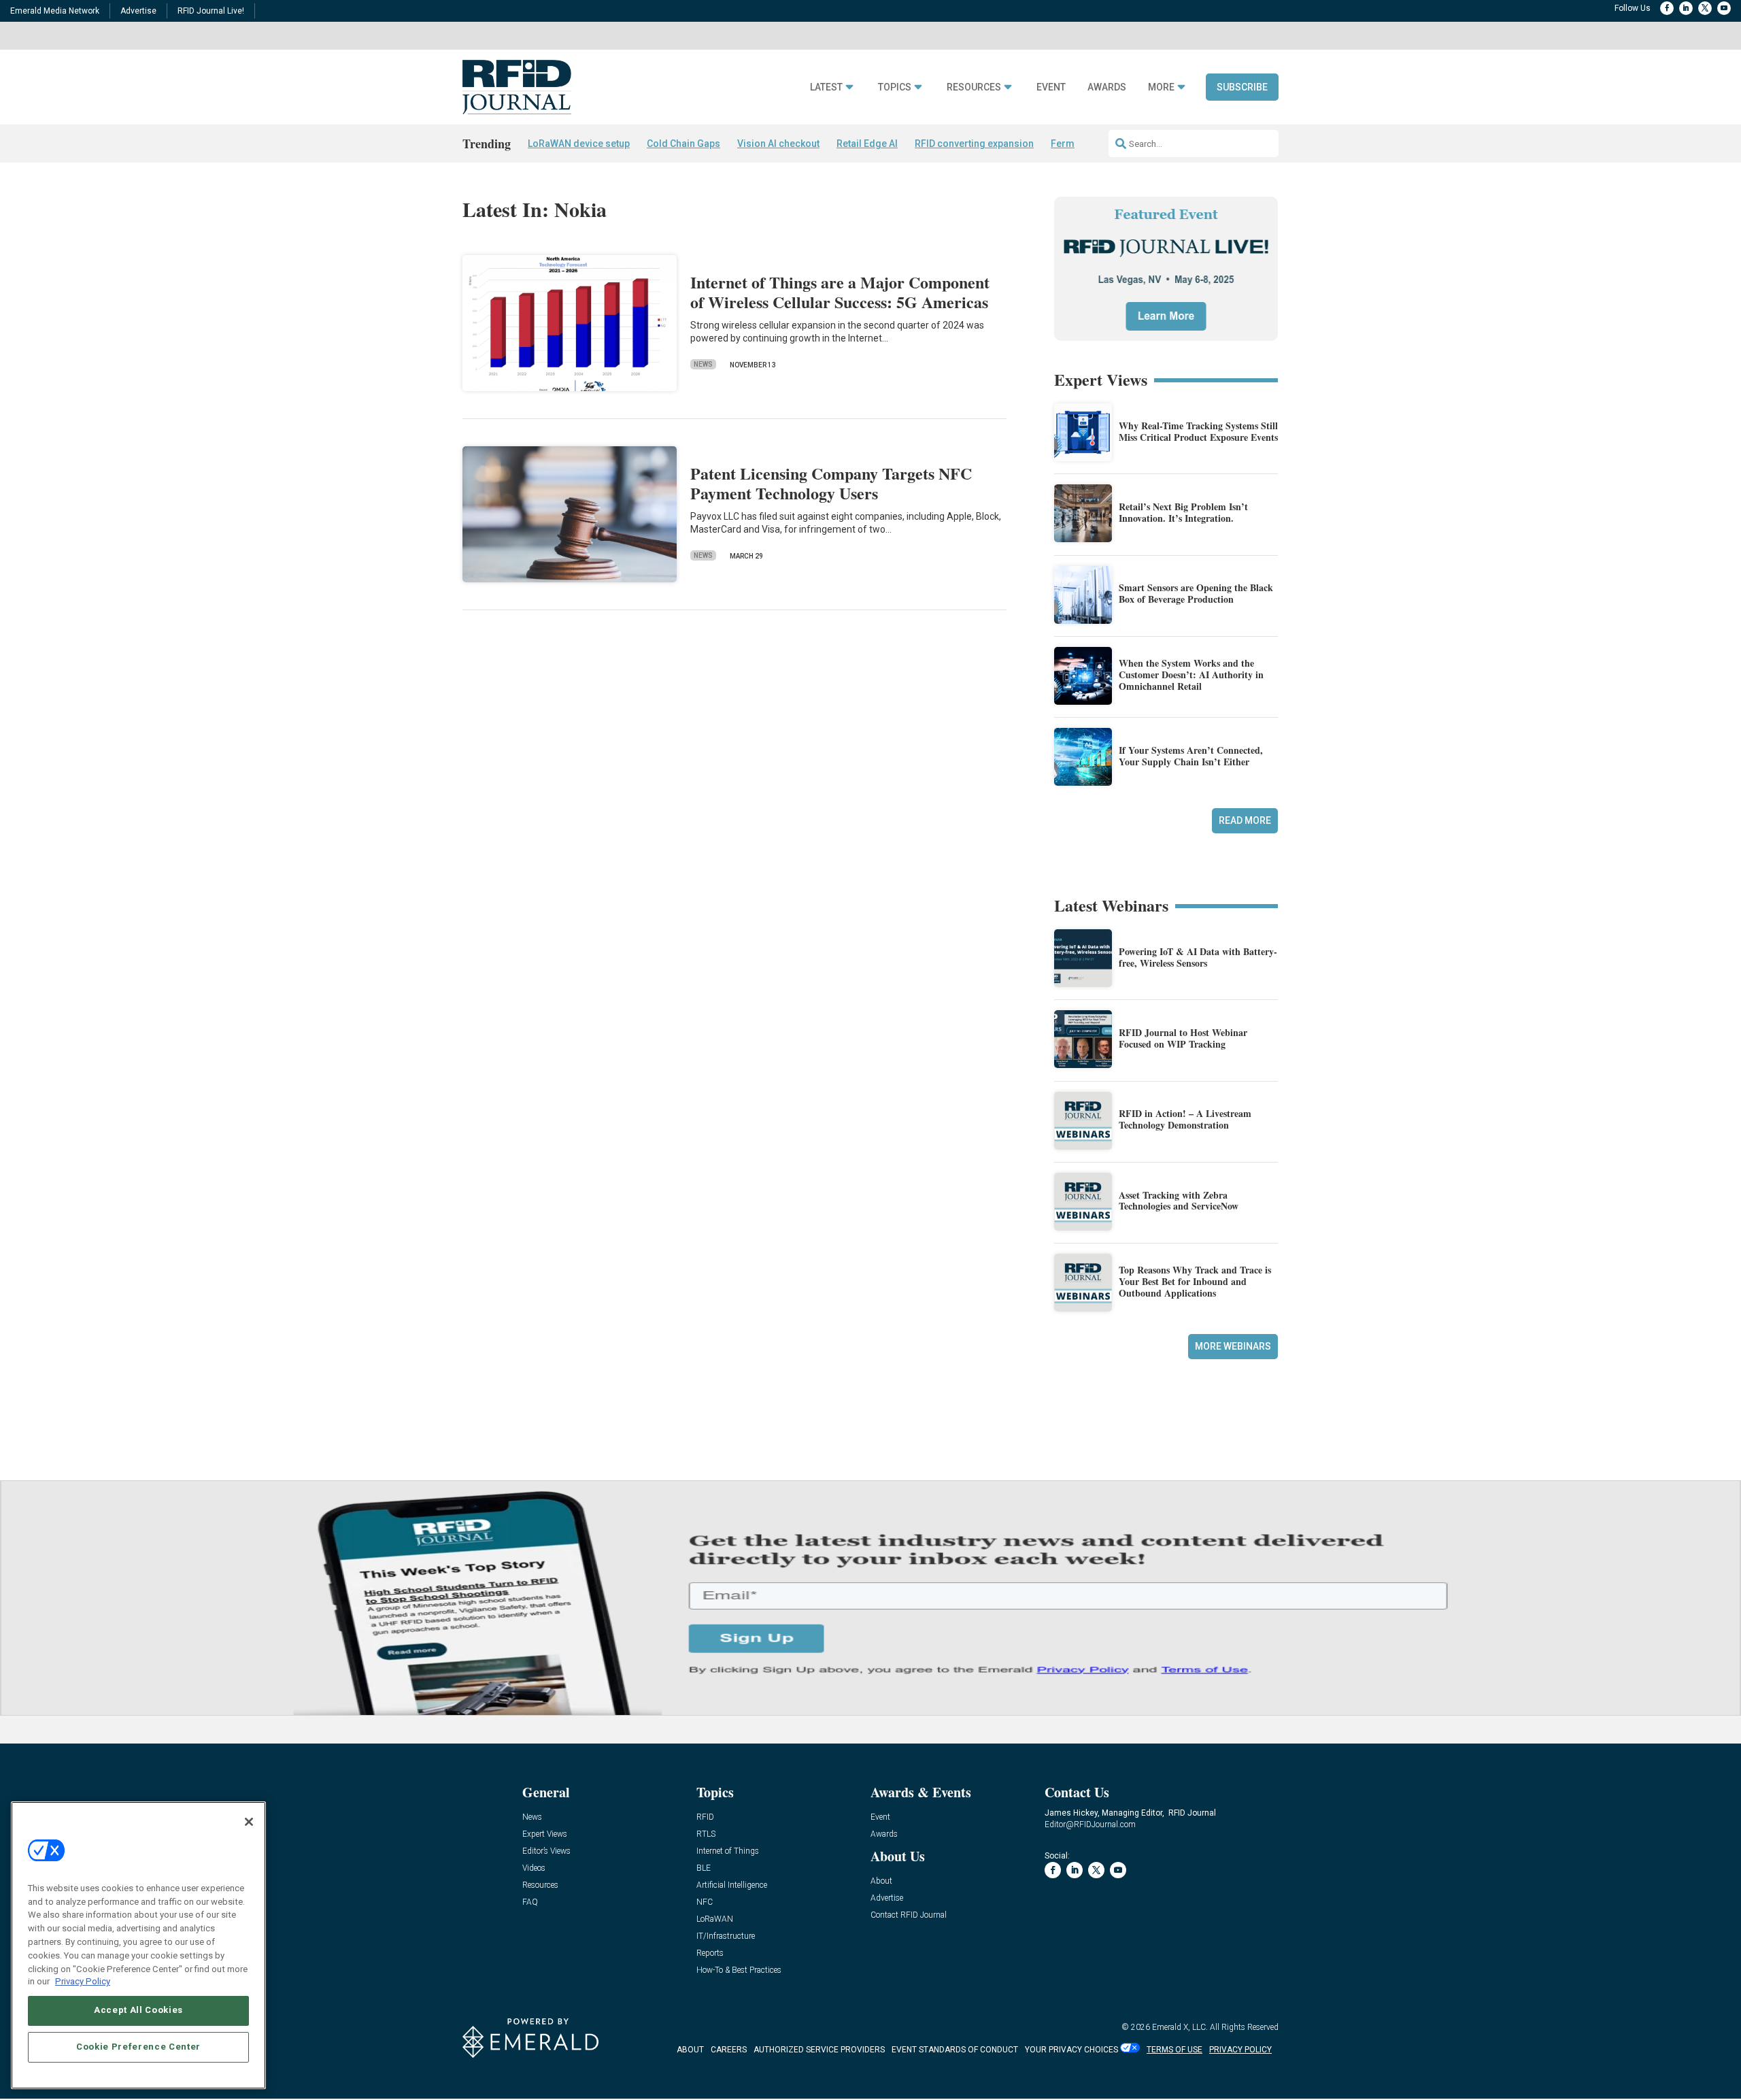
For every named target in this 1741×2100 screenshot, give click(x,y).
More (1161, 87)
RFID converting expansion (974, 144)
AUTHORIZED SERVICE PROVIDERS (819, 2050)
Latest (826, 87)
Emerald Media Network (55, 11)
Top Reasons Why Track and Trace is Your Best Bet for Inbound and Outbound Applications (1195, 1281)
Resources (974, 87)
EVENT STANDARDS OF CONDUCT (955, 2050)
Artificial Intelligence (732, 1885)
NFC (705, 1902)
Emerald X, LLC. (1180, 2027)
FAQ (530, 1902)
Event (1051, 87)
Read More (1245, 820)
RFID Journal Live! (211, 11)
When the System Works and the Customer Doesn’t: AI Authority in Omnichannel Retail (1191, 674)
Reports (710, 1953)
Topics (895, 87)
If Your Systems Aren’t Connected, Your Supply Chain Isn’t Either (1191, 756)
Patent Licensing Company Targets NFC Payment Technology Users (831, 483)
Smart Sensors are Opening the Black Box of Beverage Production (1196, 593)
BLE (704, 1868)
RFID (705, 1817)
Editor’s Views (546, 1851)
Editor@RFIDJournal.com (1090, 1824)
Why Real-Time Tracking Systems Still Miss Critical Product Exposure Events (1198, 431)
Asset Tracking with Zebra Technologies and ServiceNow (1179, 1201)
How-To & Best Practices (739, 1970)
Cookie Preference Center (138, 2047)
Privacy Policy (83, 1981)
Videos (534, 1868)
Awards (1107, 87)
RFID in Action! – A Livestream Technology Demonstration (1185, 1119)
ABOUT (690, 2050)
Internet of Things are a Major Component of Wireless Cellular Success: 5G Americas (840, 292)
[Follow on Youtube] (1724, 8)
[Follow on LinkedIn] (1686, 8)
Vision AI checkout (778, 144)
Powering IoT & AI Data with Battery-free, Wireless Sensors (1198, 957)
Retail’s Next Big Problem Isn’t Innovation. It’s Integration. (1183, 512)
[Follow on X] (1705, 8)
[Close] (249, 1822)
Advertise (138, 11)
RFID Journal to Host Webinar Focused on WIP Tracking (1183, 1038)
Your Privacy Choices (1071, 2050)
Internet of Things (728, 1851)
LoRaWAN (715, 1919)
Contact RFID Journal (909, 1915)
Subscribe (1242, 87)
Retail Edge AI (867, 144)
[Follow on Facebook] (1667, 8)
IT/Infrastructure (726, 1936)
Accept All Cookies (138, 2010)
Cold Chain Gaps (683, 144)
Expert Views (545, 1834)
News (703, 364)
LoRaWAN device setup (579, 144)
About (881, 1881)
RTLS (706, 1834)
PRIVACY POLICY (1240, 2050)
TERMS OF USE (1174, 2050)
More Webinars (1233, 1346)
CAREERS (729, 2050)
